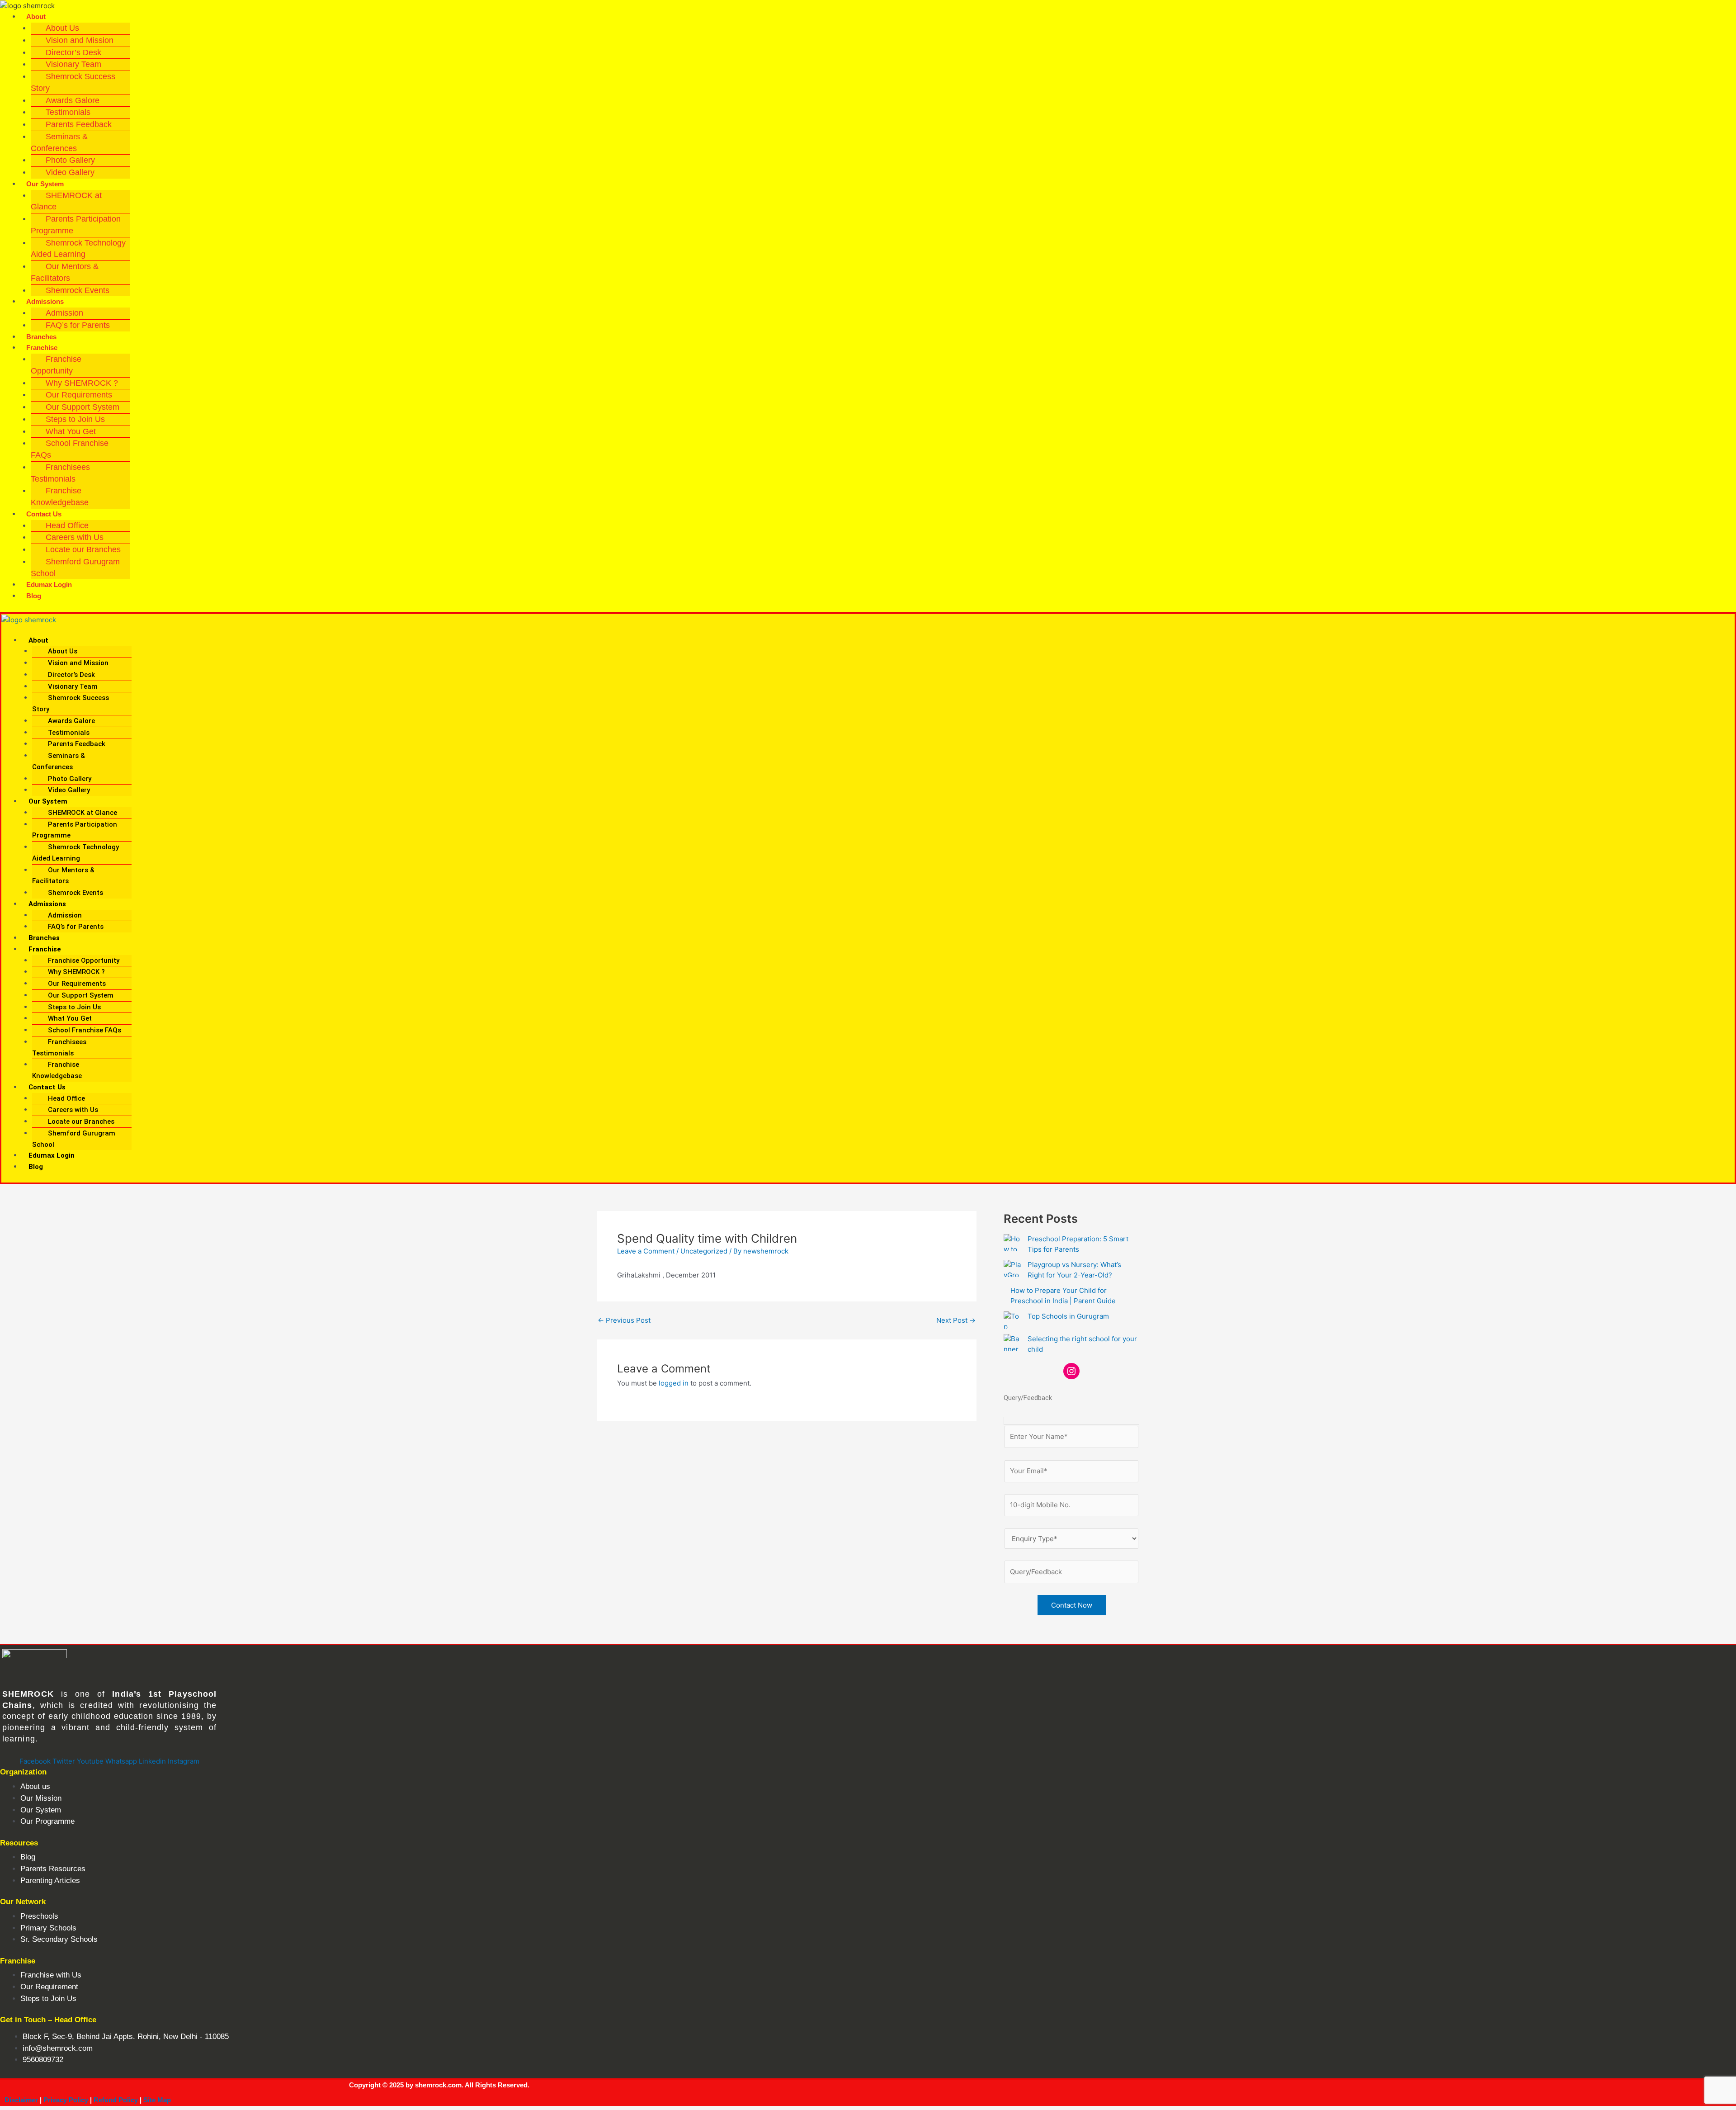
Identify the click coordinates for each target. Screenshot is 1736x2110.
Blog (34, 596)
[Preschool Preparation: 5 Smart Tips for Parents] (1012, 1243)
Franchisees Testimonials (60, 473)
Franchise (45, 949)
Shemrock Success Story (73, 82)
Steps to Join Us (75, 419)
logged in (674, 1383)
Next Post (956, 1320)
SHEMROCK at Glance (66, 201)
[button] (646, 17)
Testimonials (68, 112)
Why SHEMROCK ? (82, 383)
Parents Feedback (79, 124)
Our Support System (83, 407)
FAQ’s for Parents (78, 325)
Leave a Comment (646, 1251)
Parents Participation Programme (76, 225)
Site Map (157, 2100)
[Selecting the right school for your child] (1012, 1343)
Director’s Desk (73, 52)
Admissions (47, 904)
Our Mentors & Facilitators (65, 272)
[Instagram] (1071, 1371)
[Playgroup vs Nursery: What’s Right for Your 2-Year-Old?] (1012, 1268)
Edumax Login (49, 584)
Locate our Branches (83, 549)
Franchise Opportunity (56, 365)
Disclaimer (21, 2100)
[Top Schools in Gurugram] (1012, 1320)
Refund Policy (116, 2100)
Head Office (67, 525)
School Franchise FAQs (70, 449)
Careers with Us (75, 537)
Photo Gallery (70, 160)
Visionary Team (73, 64)
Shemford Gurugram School (75, 568)
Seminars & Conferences (59, 142)
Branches (41, 337)
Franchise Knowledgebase (60, 497)
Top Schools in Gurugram (1068, 1316)
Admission (64, 313)
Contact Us (47, 1087)
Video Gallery (70, 172)
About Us (62, 28)
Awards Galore (73, 100)
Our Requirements (79, 395)
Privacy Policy (66, 2100)
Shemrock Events (78, 290)
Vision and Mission (80, 40)
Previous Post (624, 1320)
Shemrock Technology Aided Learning (78, 249)
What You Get (71, 431)
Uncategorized (704, 1251)
